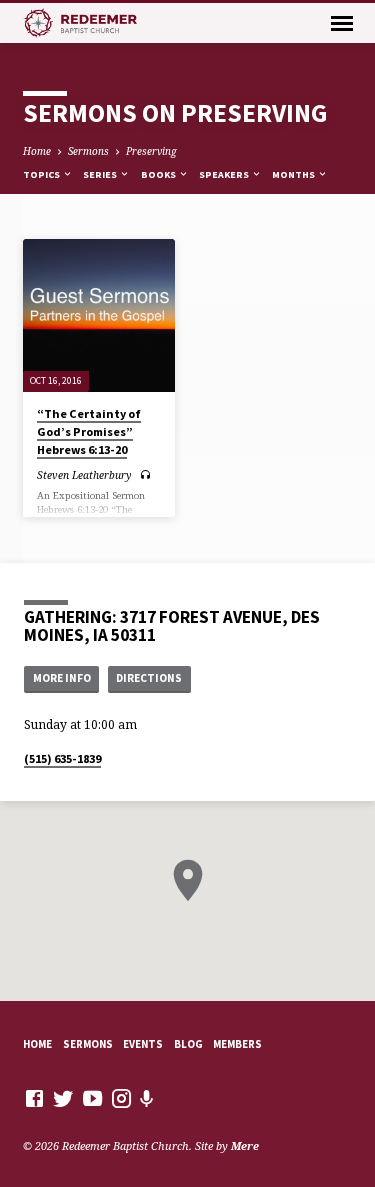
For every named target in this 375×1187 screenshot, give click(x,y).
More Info (62, 678)
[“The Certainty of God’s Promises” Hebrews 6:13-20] (99, 315)
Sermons (88, 151)
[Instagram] (121, 1098)
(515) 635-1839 (62, 758)
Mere (245, 1145)
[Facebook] (34, 1098)
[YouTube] (92, 1098)
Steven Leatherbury (84, 475)
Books (159, 174)
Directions (149, 678)
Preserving (151, 151)
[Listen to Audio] (145, 474)
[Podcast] (147, 1098)
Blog (188, 1044)
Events (143, 1044)
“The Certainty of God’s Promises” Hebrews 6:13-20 (89, 431)
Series (101, 174)
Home (37, 151)
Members (237, 1044)
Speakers (225, 174)
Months (294, 174)
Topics (42, 174)
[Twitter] (63, 1098)
